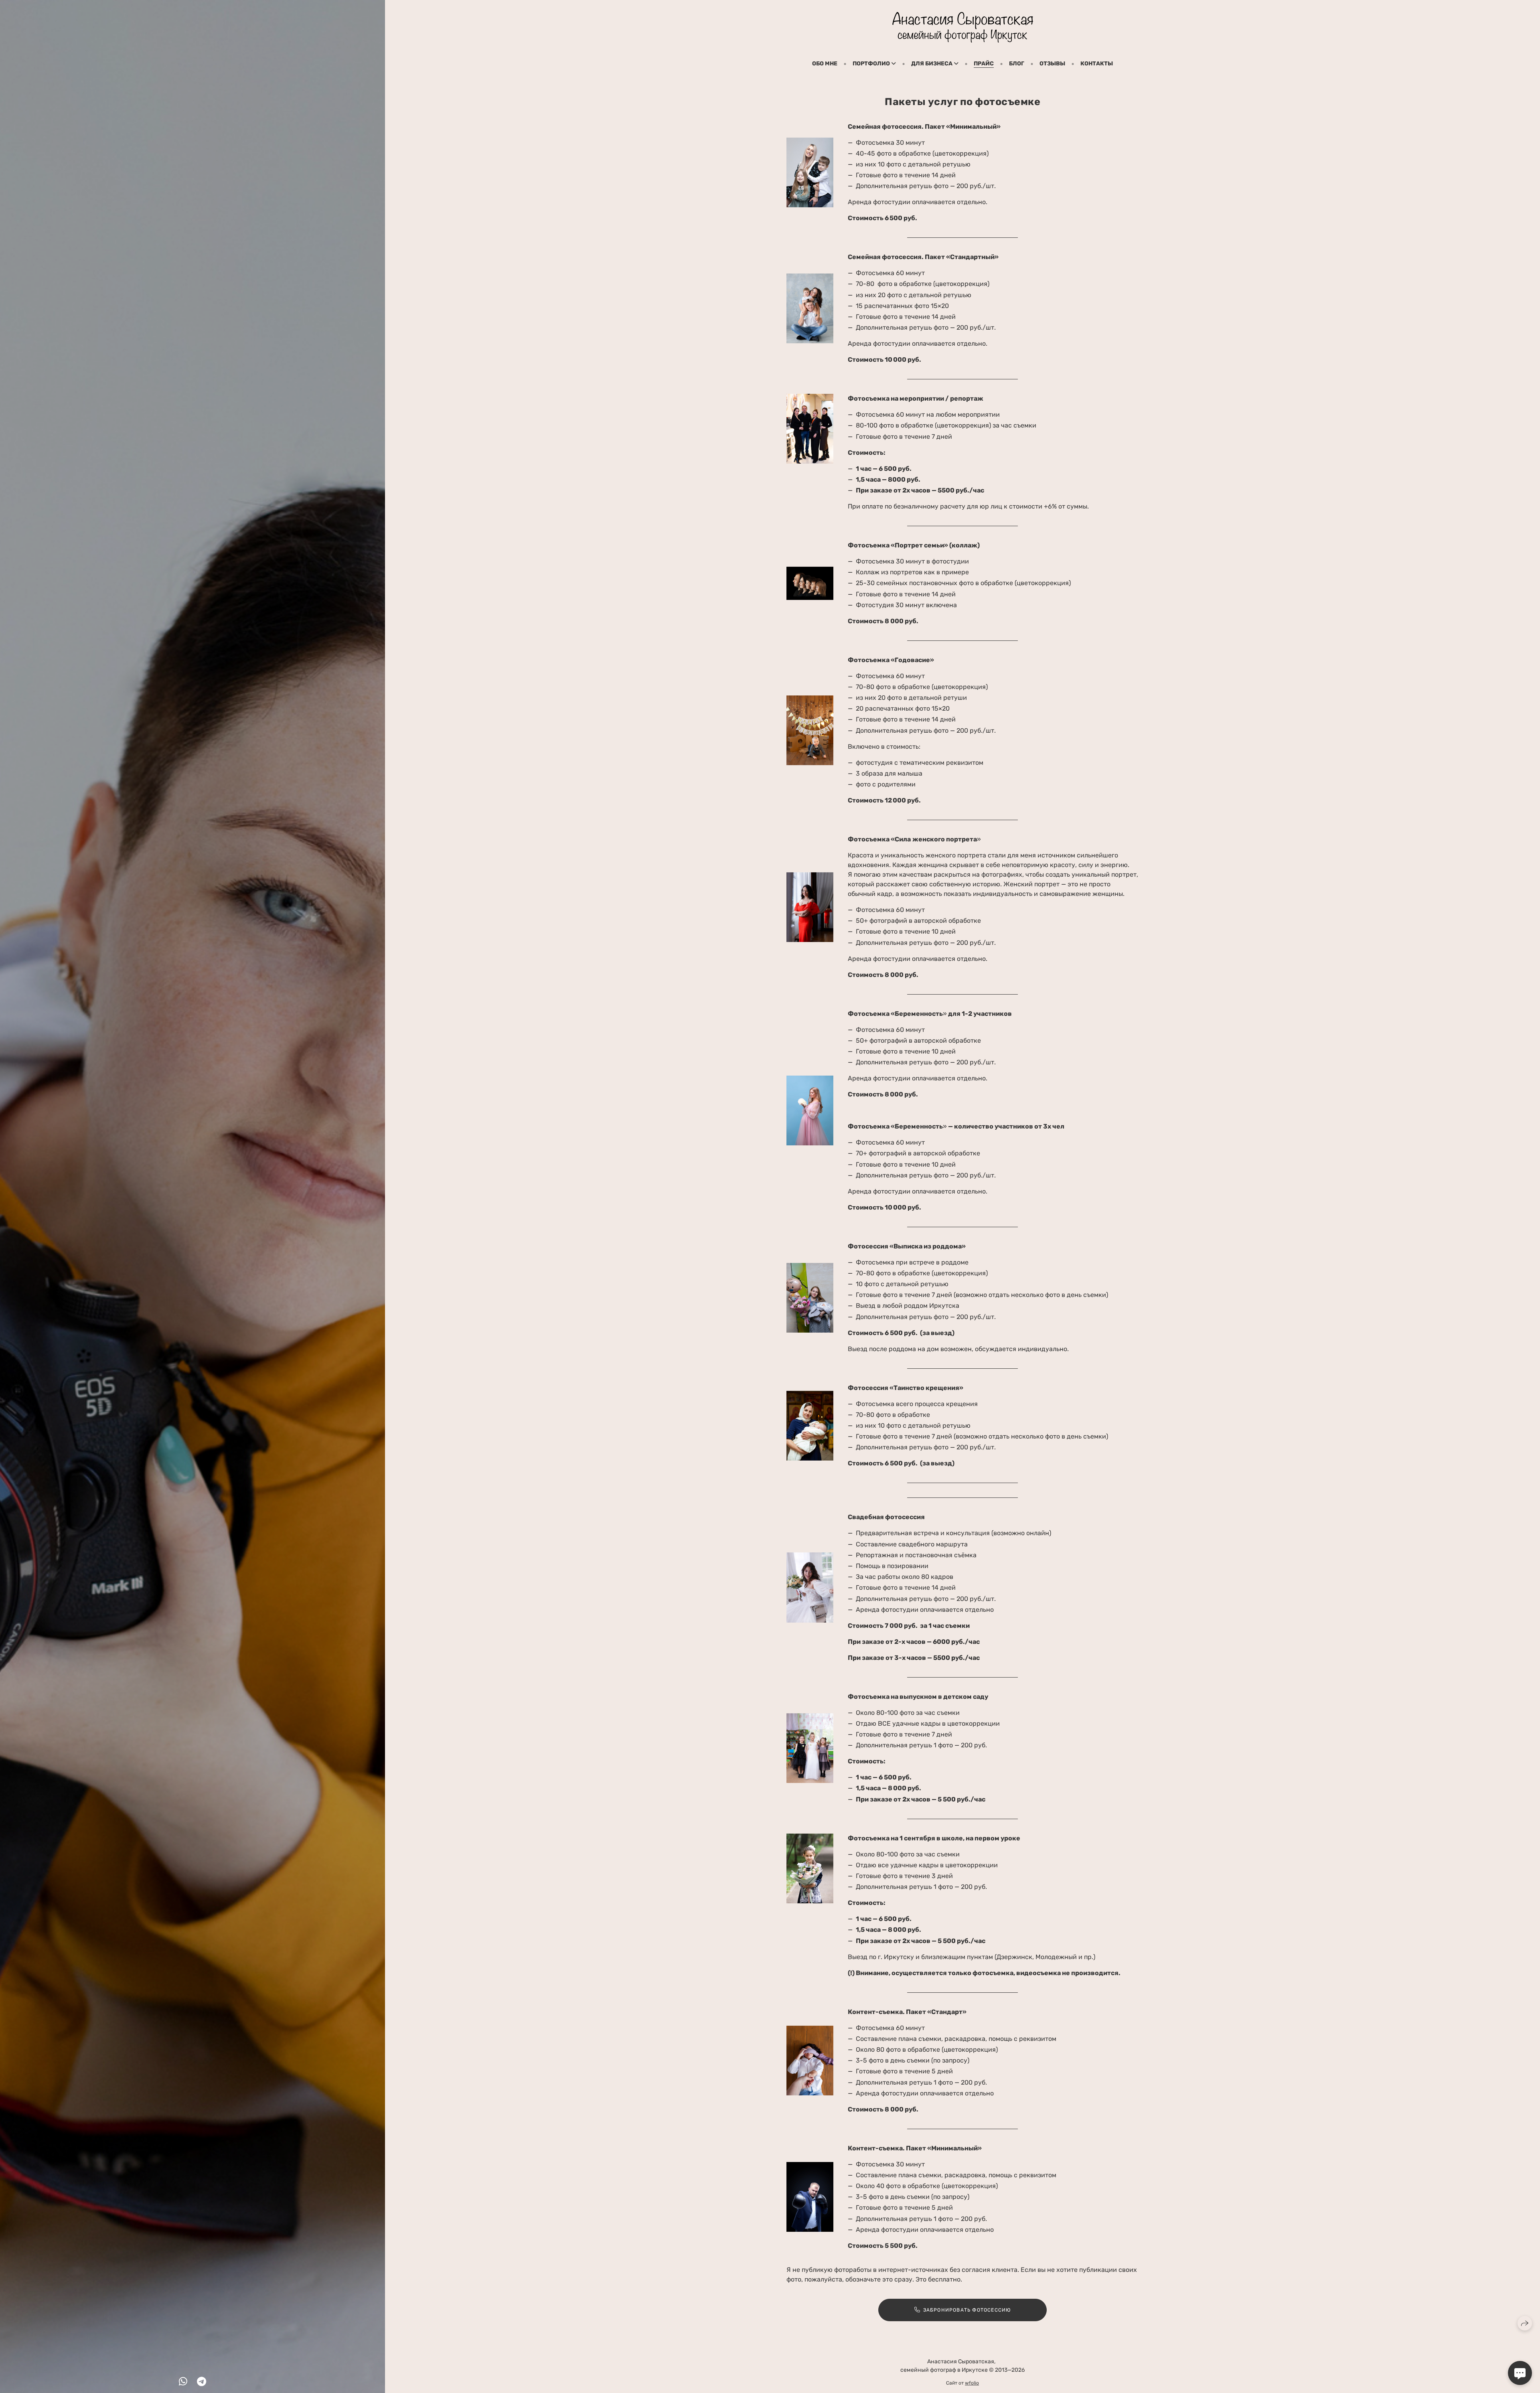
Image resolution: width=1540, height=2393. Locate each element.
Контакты (1097, 64)
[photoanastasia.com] (963, 27)
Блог (1017, 64)
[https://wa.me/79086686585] (183, 2382)
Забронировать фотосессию (967, 2310)
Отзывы (1052, 64)
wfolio (972, 2383)
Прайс (984, 64)
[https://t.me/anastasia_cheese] (202, 2382)
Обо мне (825, 64)
